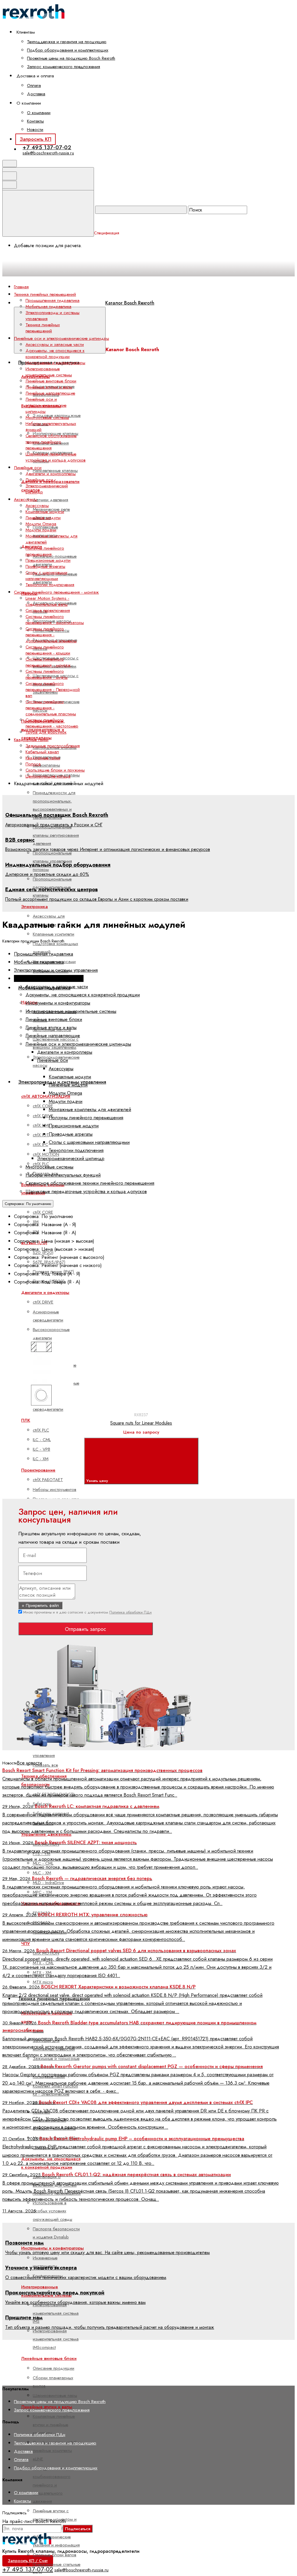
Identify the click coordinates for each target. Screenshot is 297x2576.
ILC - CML (42, 1440)
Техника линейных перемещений (43, 328)
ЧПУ (26, 1944)
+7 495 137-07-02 (47, 147)
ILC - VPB (41, 1449)
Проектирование (38, 1470)
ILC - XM (41, 1459)
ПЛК (26, 1420)
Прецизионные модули (48, 560)
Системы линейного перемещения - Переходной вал (53, 690)
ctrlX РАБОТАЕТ (48, 1480)
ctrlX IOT (41, 1135)
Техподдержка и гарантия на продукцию (67, 42)
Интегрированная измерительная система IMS (56, 2313)
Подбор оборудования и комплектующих (68, 50)
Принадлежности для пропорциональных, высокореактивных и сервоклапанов (54, 805)
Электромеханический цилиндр (47, 489)
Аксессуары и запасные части (55, 344)
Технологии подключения (50, 585)
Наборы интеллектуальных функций (51, 427)
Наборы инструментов (55, 1490)
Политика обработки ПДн (131, 1612)
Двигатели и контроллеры (51, 474)
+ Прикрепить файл (40, 1605)
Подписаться (78, 2529)
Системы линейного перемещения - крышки (48, 650)
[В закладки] (138, 1335)
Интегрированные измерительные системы (49, 372)
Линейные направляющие (50, 393)
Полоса (33, 764)
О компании (39, 113)
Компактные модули (45, 512)
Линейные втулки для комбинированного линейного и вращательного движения (53, 2485)
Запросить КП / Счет (28, 2561)
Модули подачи (41, 530)
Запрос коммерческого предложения (64, 67)
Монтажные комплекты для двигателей (51, 539)
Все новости (29, 1763)
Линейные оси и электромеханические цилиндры (46, 405)
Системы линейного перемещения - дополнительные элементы (51, 635)
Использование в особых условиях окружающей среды (52, 2211)
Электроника (35, 907)
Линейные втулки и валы (49, 387)
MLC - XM (42, 1873)
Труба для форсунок (46, 732)
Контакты (35, 121)
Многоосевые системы (47, 418)
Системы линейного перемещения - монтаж (48, 662)
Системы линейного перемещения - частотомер (52, 723)
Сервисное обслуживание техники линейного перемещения (51, 442)
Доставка (36, 94)
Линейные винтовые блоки (51, 381)
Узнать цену (98, 1481)
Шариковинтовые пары (55, 2395)
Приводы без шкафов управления (54, 1751)
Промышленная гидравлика (52, 300)
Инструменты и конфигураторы (52, 2248)
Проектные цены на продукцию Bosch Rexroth (71, 58)
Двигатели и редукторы (45, 1292)
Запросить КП (36, 139)
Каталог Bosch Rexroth (130, 303)
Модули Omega (41, 524)
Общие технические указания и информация (56, 2541)
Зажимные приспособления (53, 746)
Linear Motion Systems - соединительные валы (47, 601)
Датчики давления (50, 500)
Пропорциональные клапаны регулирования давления (56, 835)
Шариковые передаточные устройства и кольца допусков (56, 457)
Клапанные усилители (54, 934)
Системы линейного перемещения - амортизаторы (55, 620)
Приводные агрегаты (45, 566)
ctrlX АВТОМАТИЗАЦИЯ (46, 1096)
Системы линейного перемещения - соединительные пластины (51, 708)
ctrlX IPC (40, 1144)
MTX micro (43, 1982)
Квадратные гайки (43, 758)
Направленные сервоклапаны (47, 761)
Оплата (34, 85)
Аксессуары (37, 506)
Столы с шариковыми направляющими (46, 576)
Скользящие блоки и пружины (55, 770)
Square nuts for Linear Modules (141, 1423)
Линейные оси (39, 480)
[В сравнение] (50, 1335)
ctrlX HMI (41, 1125)
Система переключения (48, 610)
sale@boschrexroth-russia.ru (48, 153)
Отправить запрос (86, 1629)
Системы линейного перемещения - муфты (47, 674)
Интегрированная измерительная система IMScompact (56, 2339)
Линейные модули (43, 518)
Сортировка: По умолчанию (28, 1204)
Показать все (45, 1765)
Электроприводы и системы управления (52, 316)
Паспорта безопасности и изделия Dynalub (56, 2233)
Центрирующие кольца (48, 776)
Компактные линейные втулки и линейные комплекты (54, 2425)
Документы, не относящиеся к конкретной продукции (55, 354)
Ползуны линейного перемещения (45, 551)
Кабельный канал (42, 752)
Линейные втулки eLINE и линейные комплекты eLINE (57, 2451)
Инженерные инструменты (45, 2262)
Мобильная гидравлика (48, 307)
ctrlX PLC (41, 1430)
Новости (35, 130)
